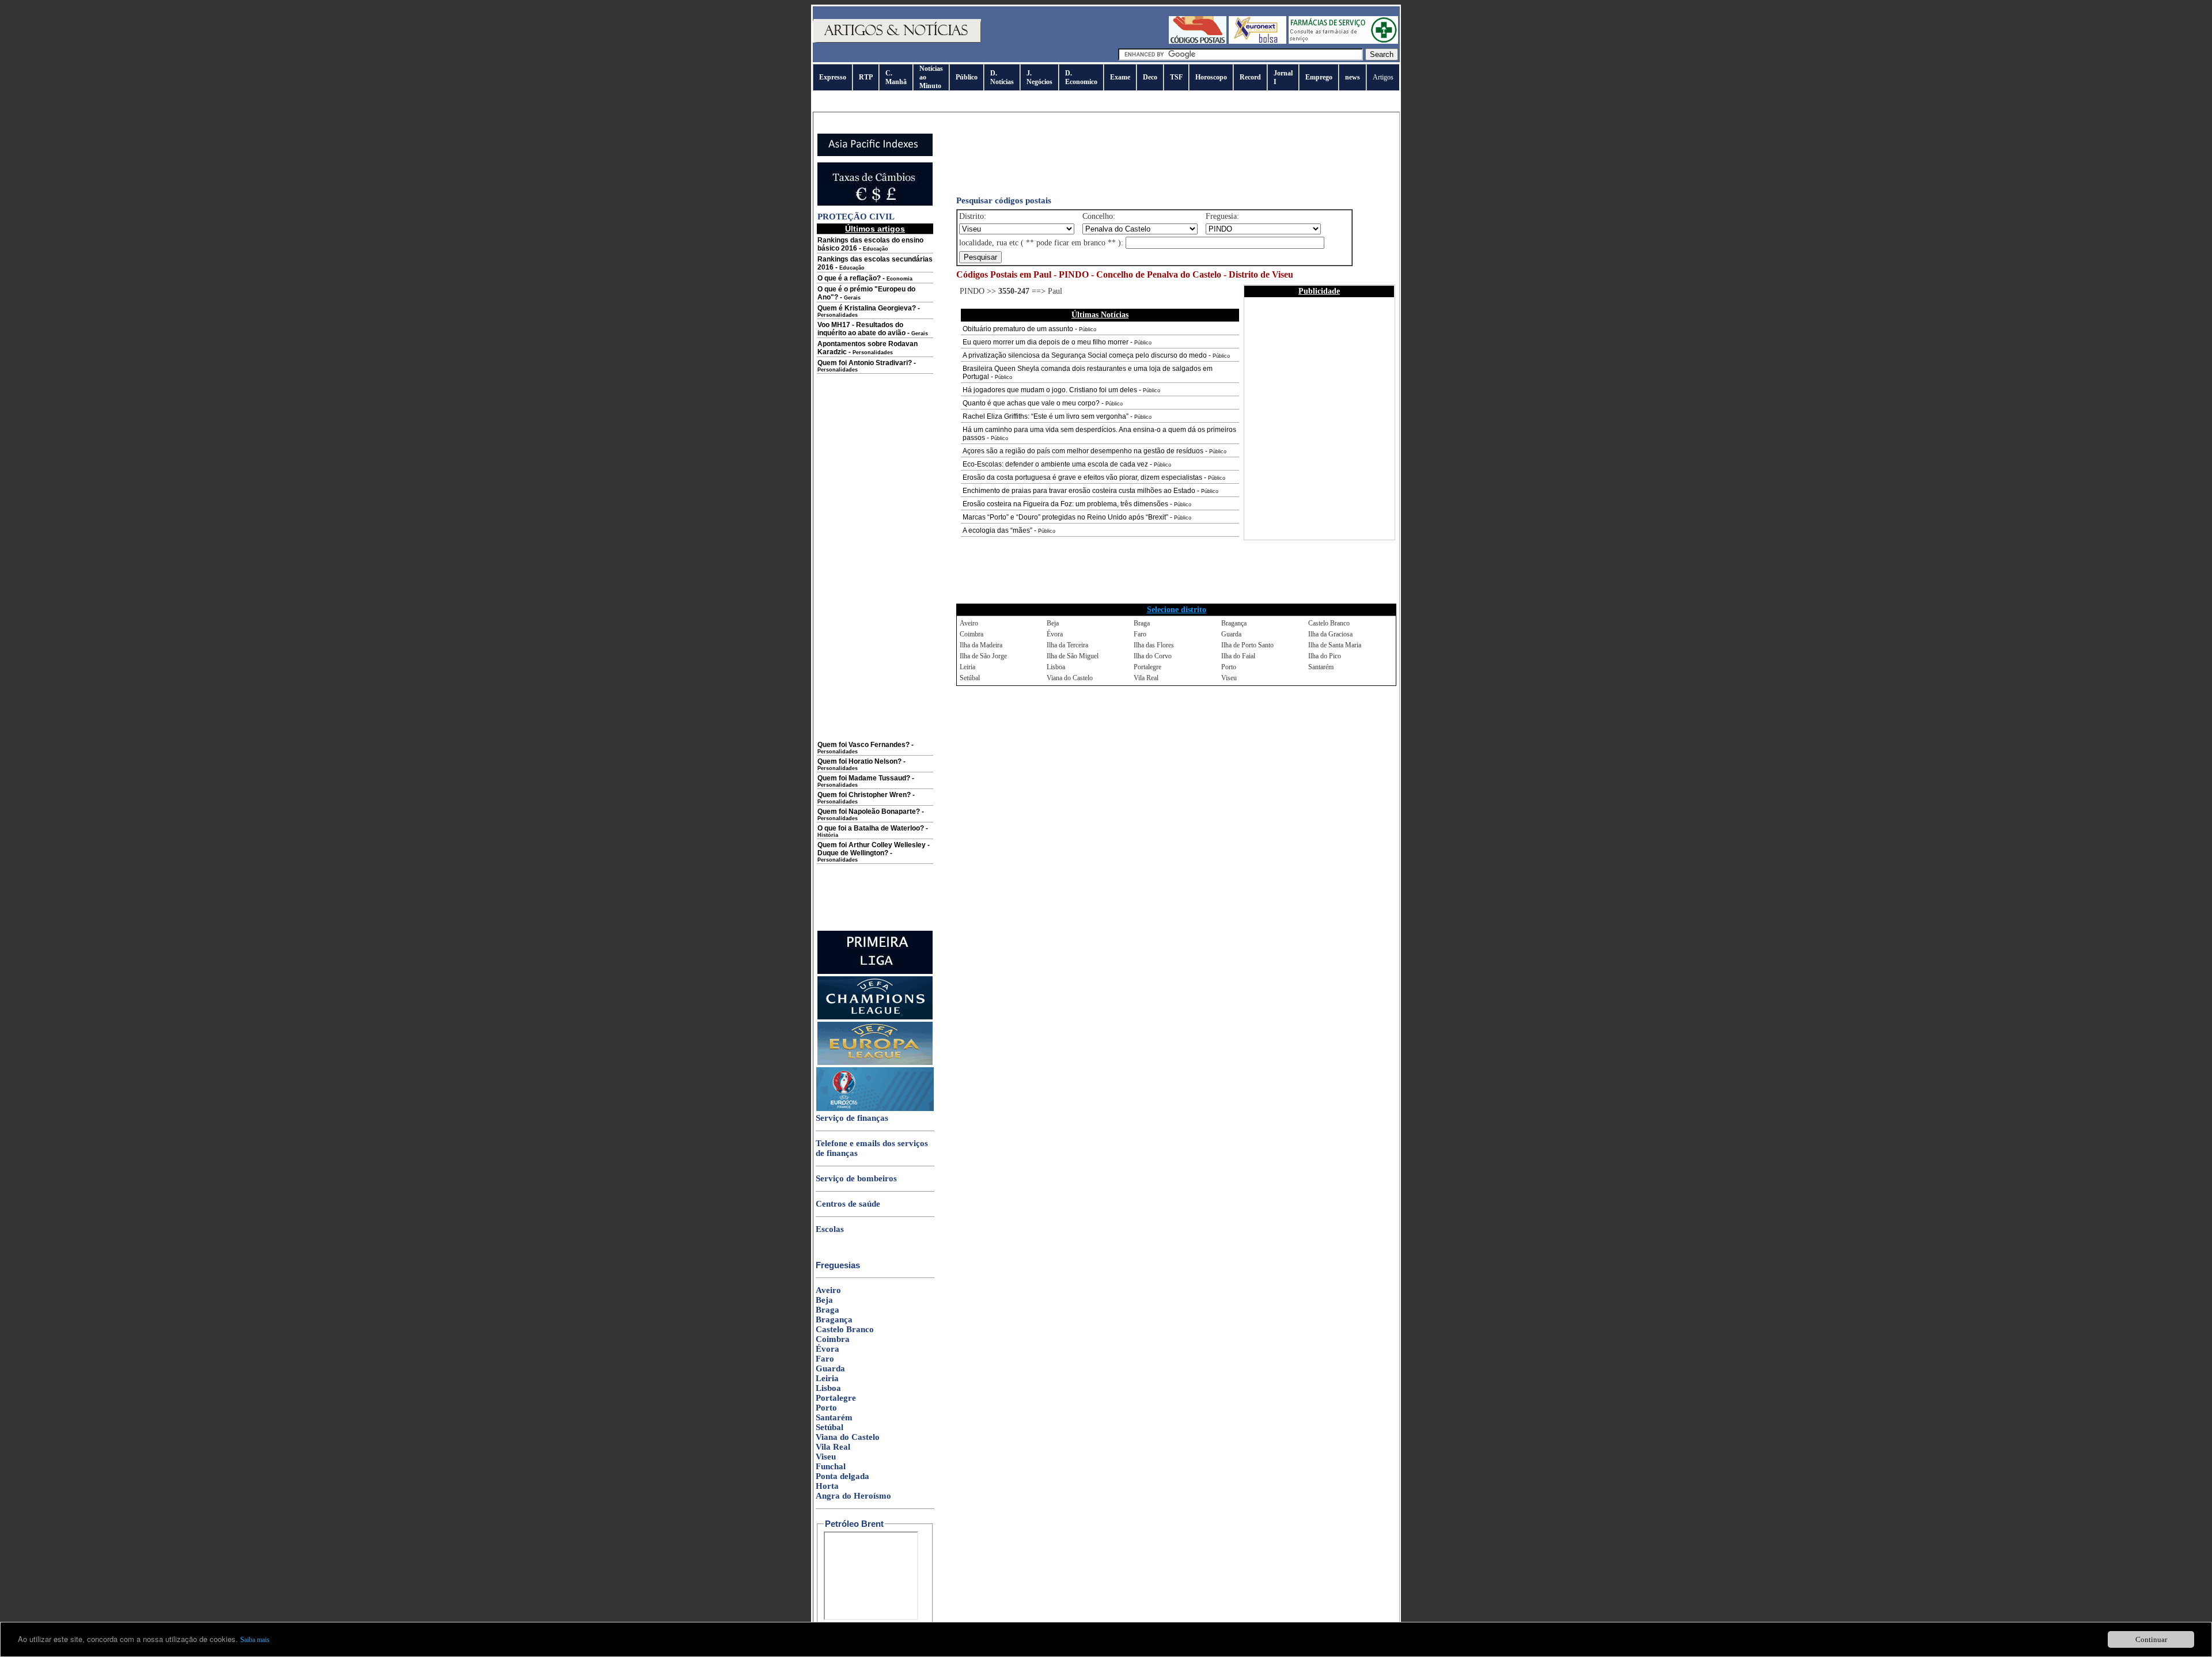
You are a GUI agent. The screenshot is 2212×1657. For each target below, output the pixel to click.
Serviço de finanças (852, 1118)
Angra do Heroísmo (853, 1496)
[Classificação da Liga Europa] (875, 1063)
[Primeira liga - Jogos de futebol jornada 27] (875, 972)
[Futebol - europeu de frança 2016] (875, 1109)
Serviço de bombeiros (856, 1178)
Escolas (830, 1229)
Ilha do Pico (1325, 656)
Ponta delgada (842, 1476)
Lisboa (828, 1388)
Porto (826, 1408)
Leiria (827, 1378)
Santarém (834, 1417)
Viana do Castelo (848, 1437)
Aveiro (828, 1290)
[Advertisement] (875, 566)
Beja (824, 1300)
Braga (827, 1310)
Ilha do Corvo (1153, 656)
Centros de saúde (848, 1204)
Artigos (1383, 77)
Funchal (831, 1466)
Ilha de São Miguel (1073, 656)
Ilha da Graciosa (1330, 634)
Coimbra (833, 1339)
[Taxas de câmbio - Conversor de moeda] (875, 203)
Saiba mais (255, 1640)
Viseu (826, 1457)
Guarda (830, 1368)
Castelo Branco (845, 1329)
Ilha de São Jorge (983, 656)
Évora (827, 1349)
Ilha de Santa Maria (1335, 645)
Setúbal (829, 1427)
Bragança (834, 1319)
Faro (825, 1359)
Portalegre (836, 1398)
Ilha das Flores (1154, 645)
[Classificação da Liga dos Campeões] (875, 1017)
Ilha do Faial (1238, 656)
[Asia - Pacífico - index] (875, 154)
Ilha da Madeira (981, 645)
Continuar (2151, 1639)
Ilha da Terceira (1067, 645)
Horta (827, 1486)
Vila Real (833, 1447)
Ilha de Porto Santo (1247, 645)
